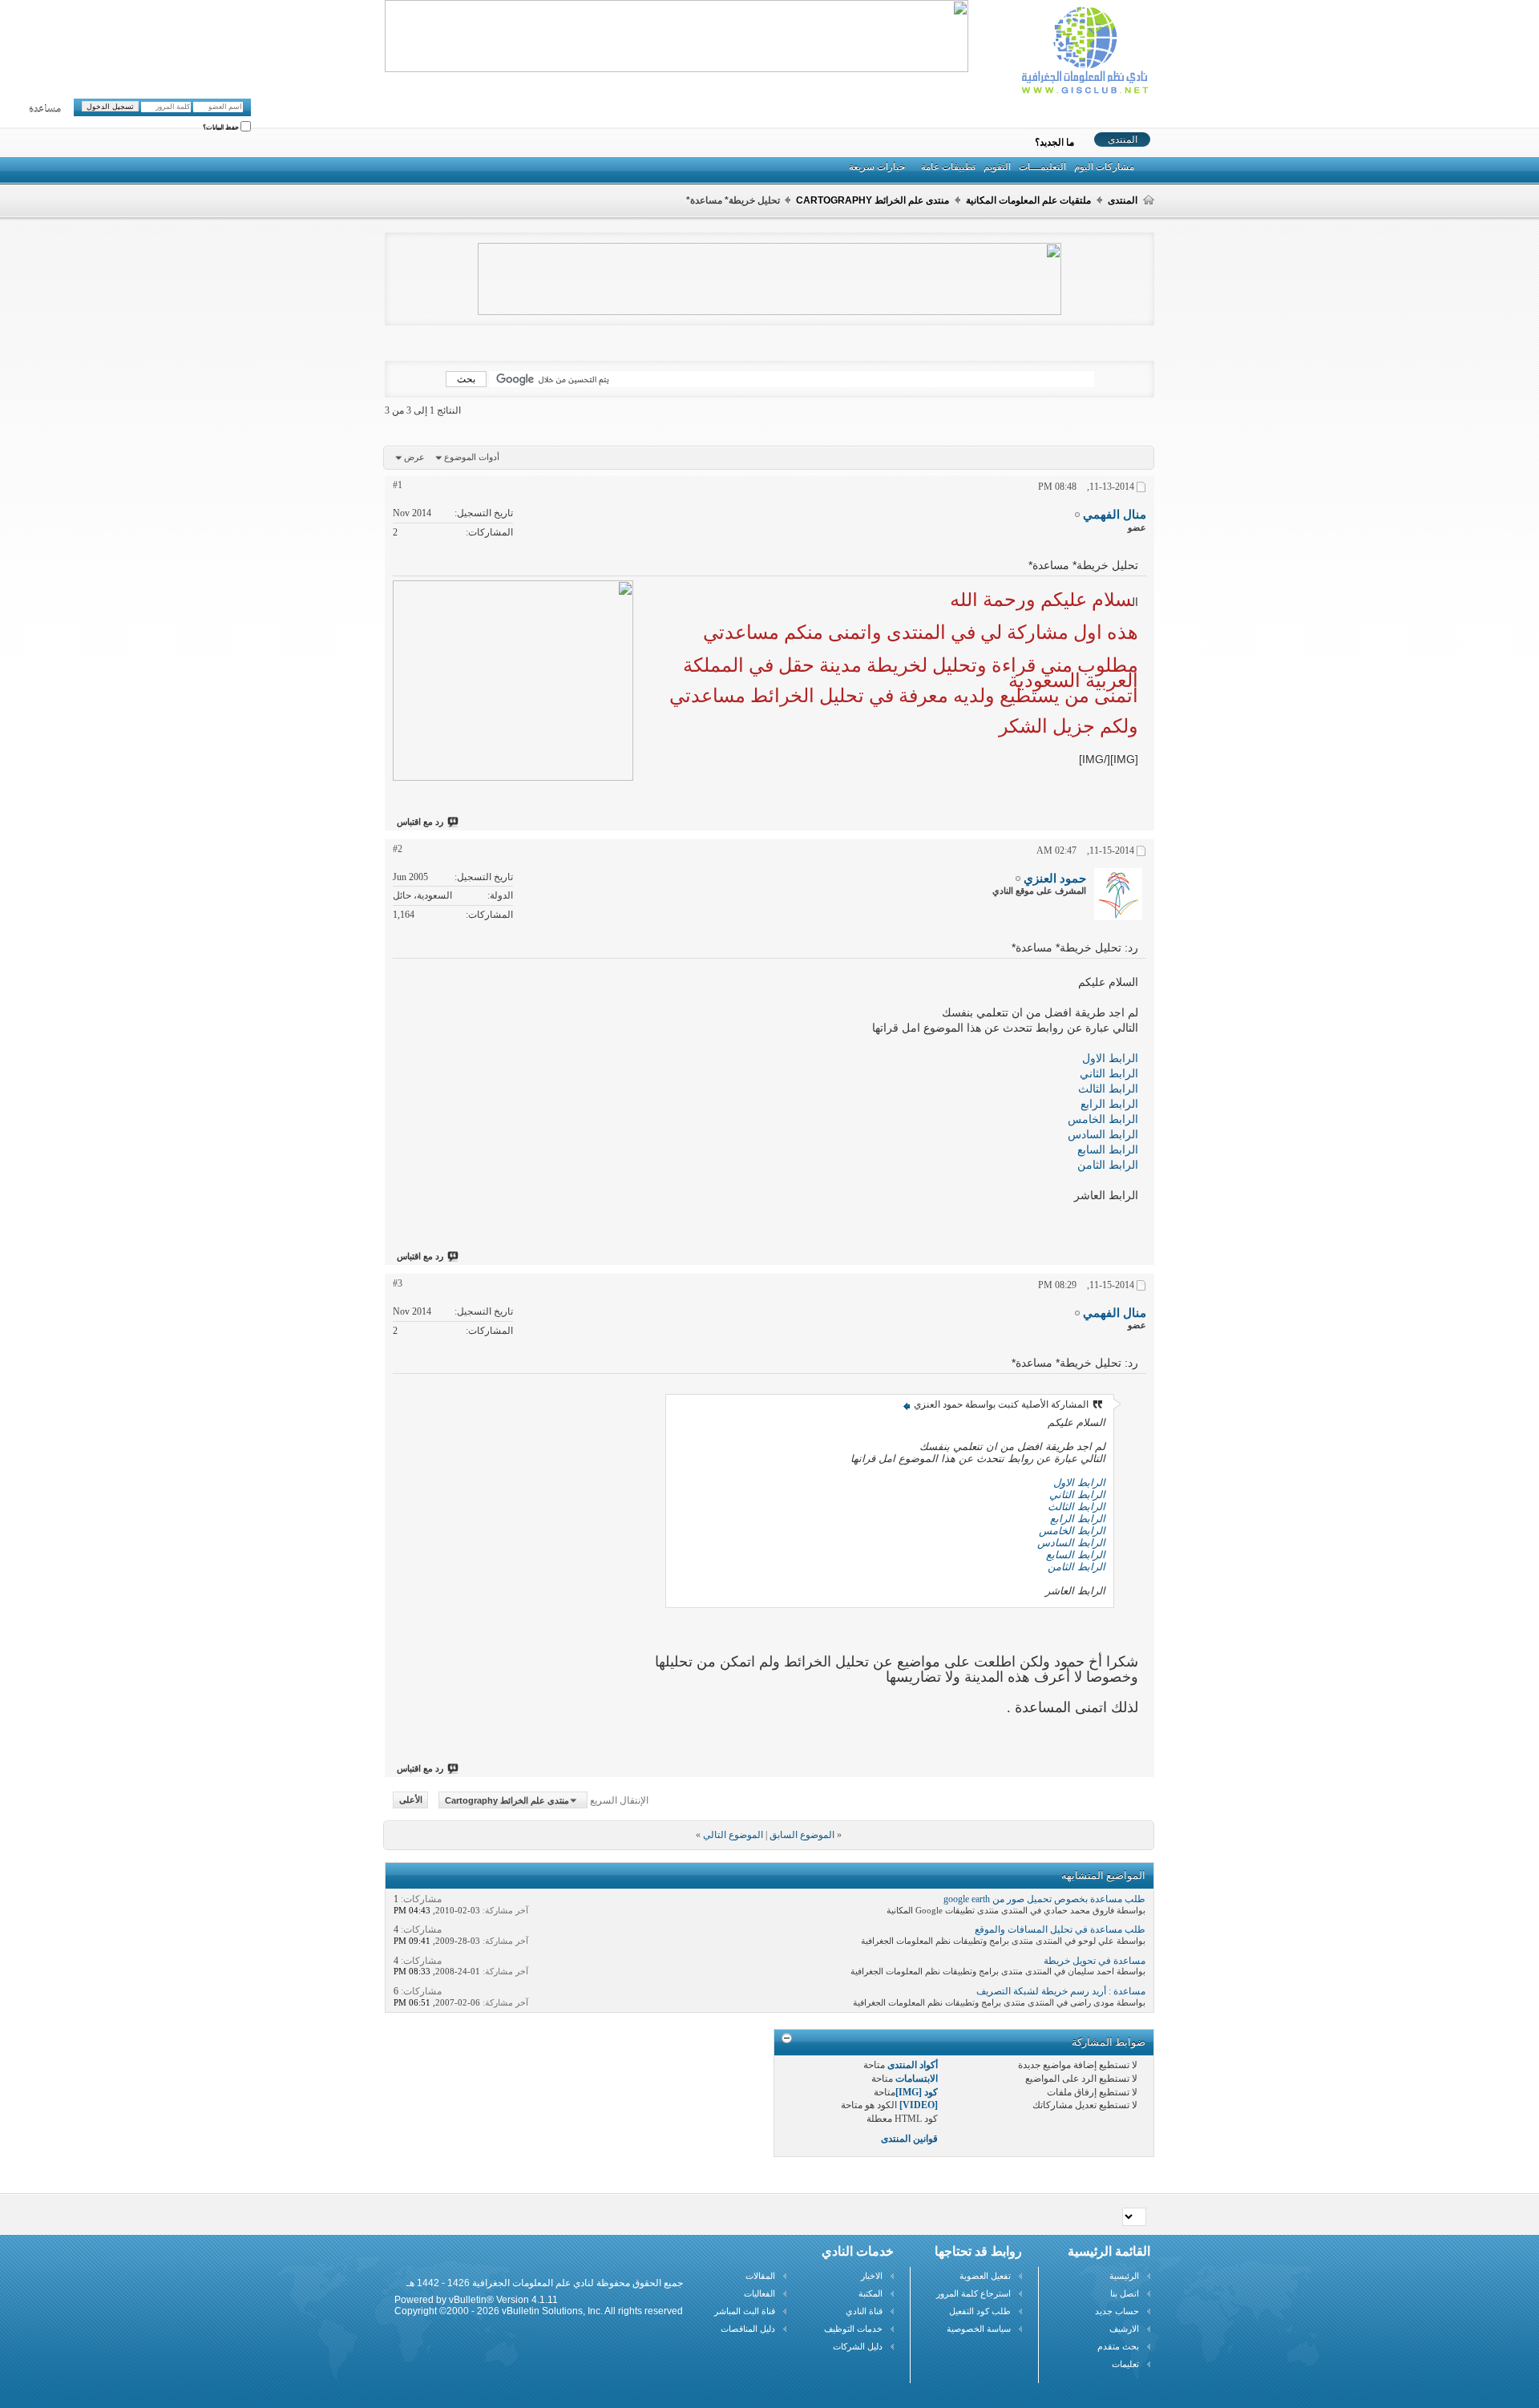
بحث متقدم (1118, 2346)
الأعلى (411, 1800)
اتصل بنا (1125, 2293)
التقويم (997, 167)
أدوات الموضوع (472, 457)
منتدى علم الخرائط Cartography (873, 200)
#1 (398, 485)
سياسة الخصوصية (979, 2329)
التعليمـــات (1042, 167)
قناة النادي (864, 2311)
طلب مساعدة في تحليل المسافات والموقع (1060, 1929)
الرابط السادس (1103, 1134)
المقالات (760, 2276)
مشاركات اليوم (1104, 167)
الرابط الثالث (1108, 1089)
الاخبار (872, 2276)
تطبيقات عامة (948, 167)
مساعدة (45, 109)
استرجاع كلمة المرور (973, 2293)
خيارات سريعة (877, 167)
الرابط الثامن (1108, 1165)
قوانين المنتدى (909, 2139)
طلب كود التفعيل (980, 2311)
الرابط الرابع (1109, 1104)
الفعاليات (759, 2293)
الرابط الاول (1110, 1058)
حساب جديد (1117, 2311)
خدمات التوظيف (853, 2329)
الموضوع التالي (733, 1835)
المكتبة (870, 2293)
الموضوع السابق (802, 1835)
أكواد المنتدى (913, 2065)
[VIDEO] (919, 2105)
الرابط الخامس (1103, 1119)
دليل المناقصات (748, 2329)
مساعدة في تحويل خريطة (1095, 1961)
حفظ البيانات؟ (222, 128)
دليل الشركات (858, 2346)
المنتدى (1123, 139)
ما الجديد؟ (1054, 143)
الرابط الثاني (1109, 1073)
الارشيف (1124, 2329)
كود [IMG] (917, 2092)
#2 (398, 849)
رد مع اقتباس (420, 822)
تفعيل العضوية (985, 2276)
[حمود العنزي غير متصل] (1118, 894)
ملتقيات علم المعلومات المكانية (1028, 200)
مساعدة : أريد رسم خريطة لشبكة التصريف (1061, 1991)
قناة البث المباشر (745, 2311)
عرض (414, 457)
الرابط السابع (1108, 1149)
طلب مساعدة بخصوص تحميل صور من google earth (1044, 1899)
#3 (398, 1283)
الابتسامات (917, 2079)
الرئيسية (1124, 2276)
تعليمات (1125, 2364)
